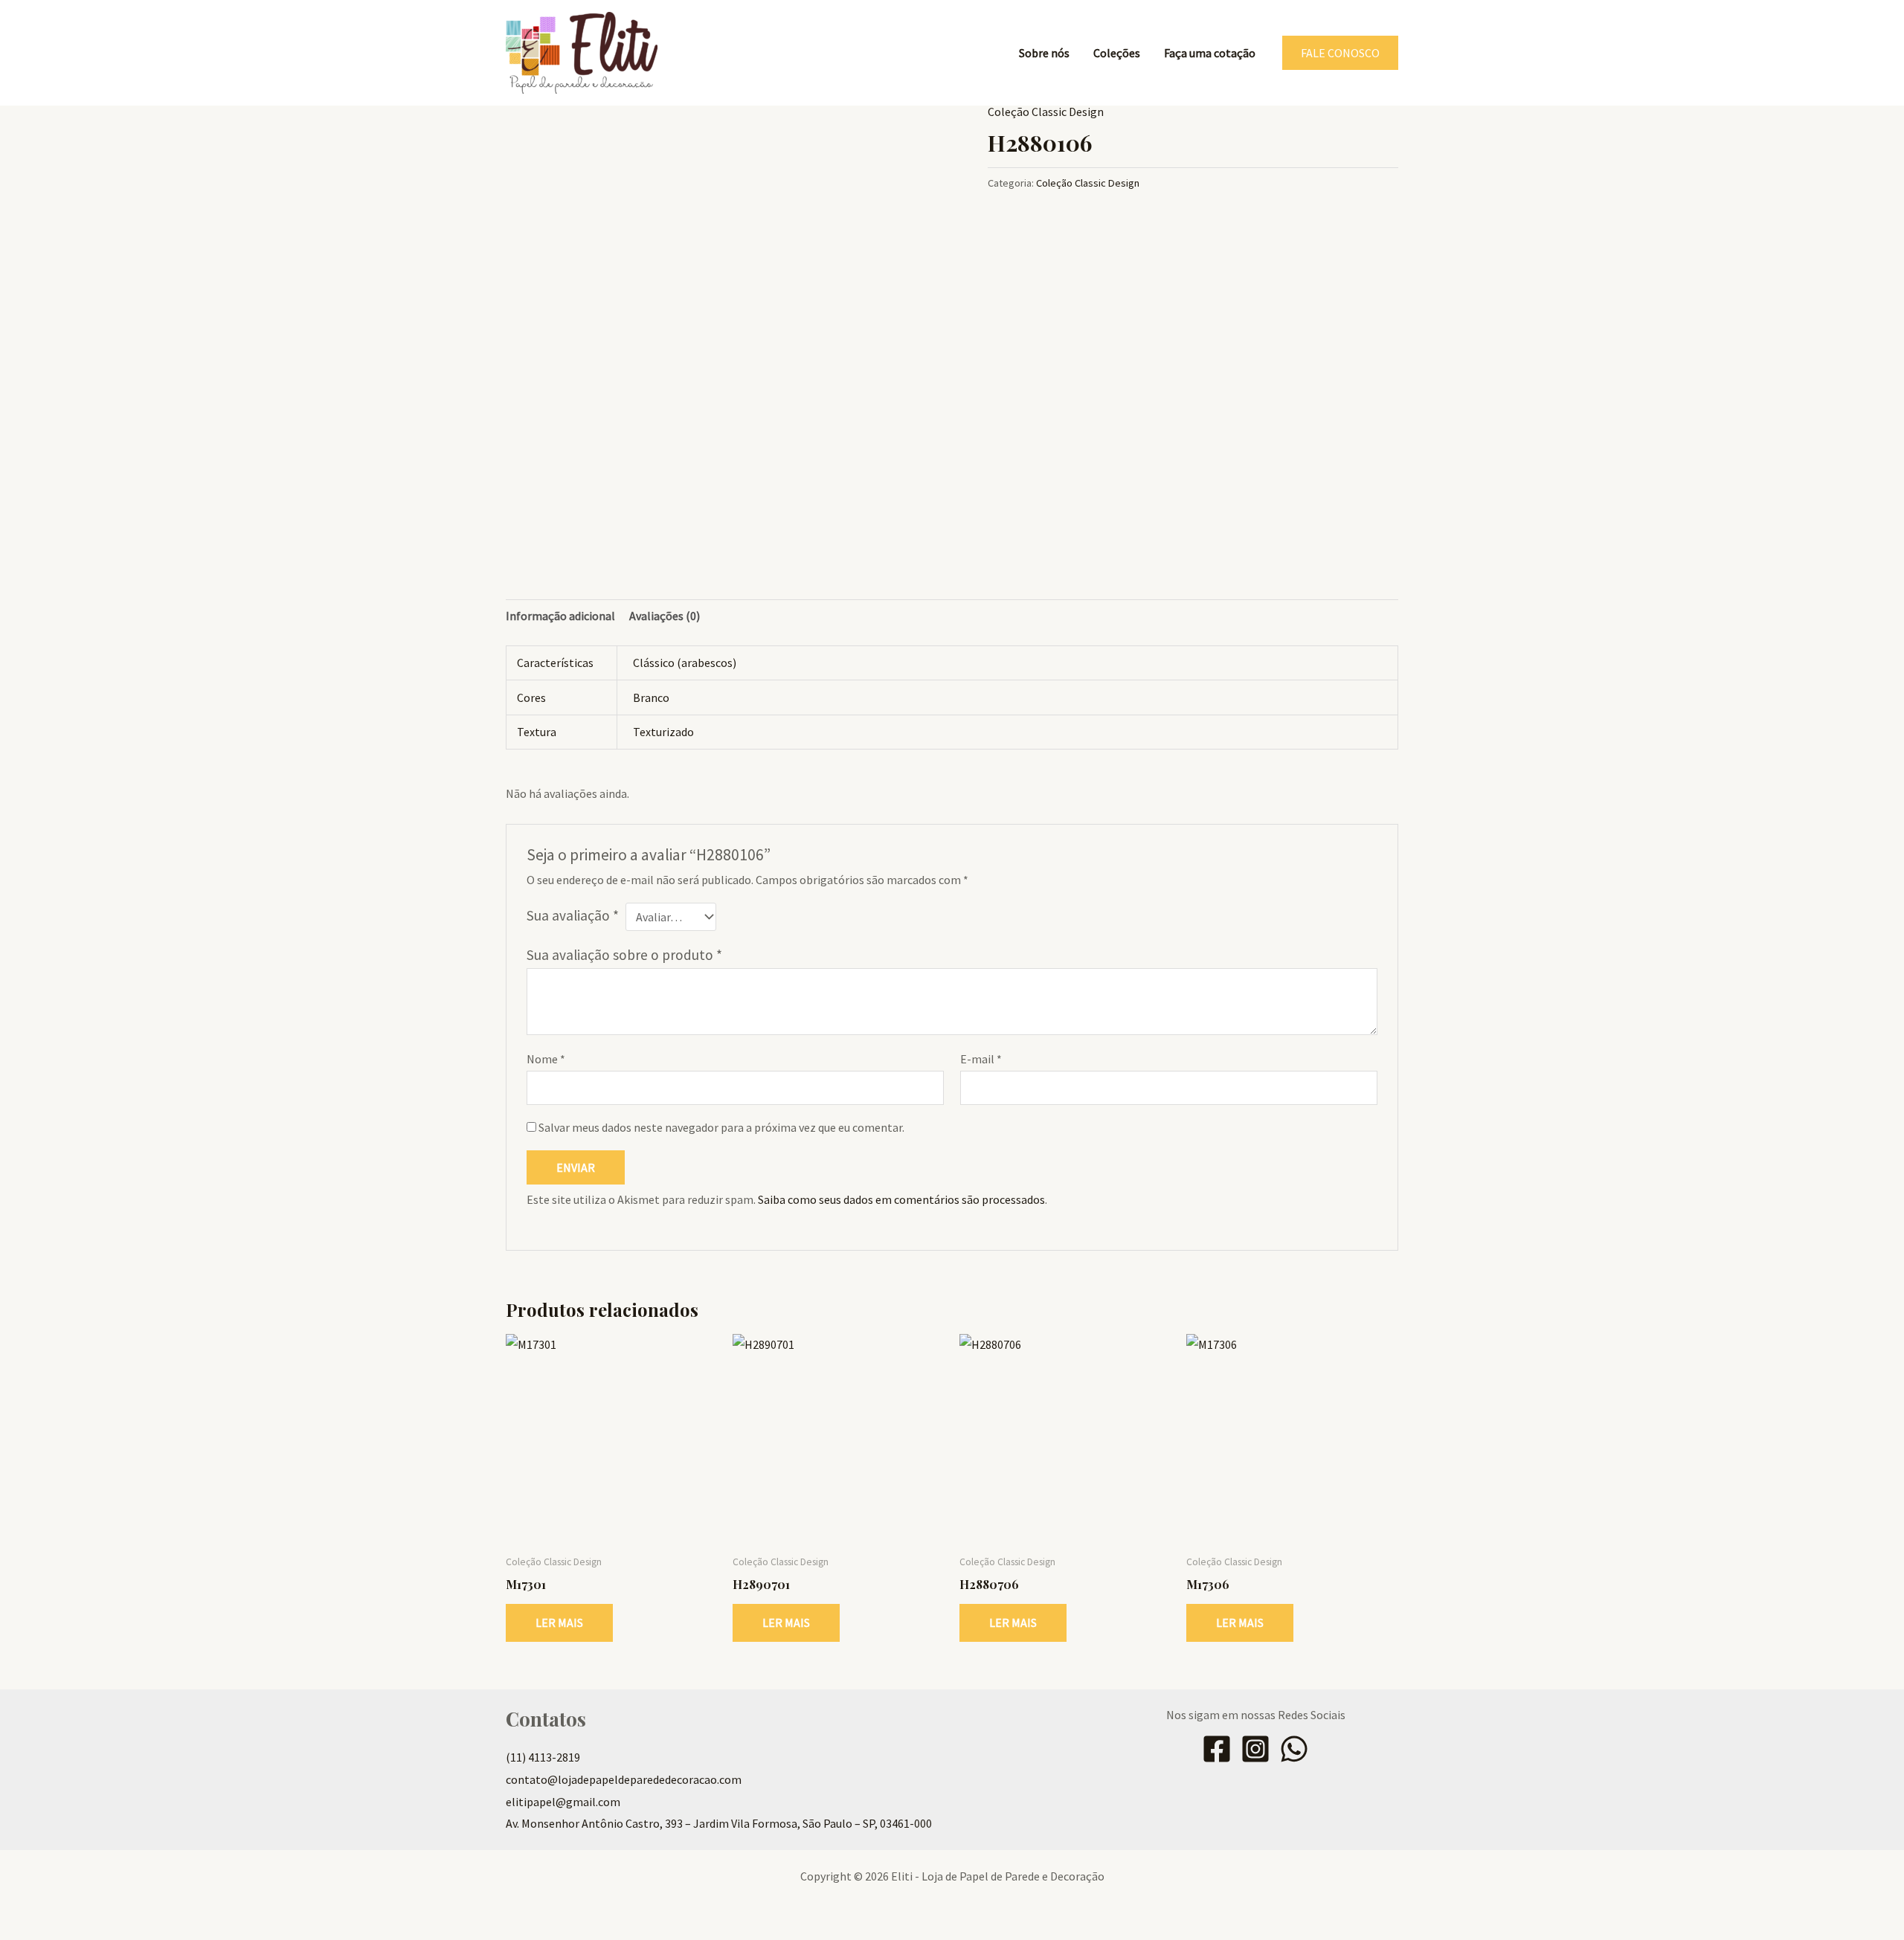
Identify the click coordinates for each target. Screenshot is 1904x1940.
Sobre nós (1044, 53)
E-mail (981, 1059)
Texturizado (663, 732)
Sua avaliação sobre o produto (624, 955)
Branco (651, 697)
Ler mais (559, 1622)
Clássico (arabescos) (685, 663)
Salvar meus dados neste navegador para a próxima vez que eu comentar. (721, 1127)
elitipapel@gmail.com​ (563, 1802)
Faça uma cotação (1210, 53)
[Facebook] (1217, 1749)
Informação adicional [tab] (560, 616)
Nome (546, 1059)
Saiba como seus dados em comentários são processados (901, 1199)
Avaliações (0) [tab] (665, 616)
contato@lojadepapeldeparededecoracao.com (624, 1779)
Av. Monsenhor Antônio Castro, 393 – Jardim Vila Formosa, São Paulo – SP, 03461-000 (719, 1823)
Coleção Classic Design (1046, 112)
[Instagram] (1255, 1749)
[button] (1340, 53)
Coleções (1117, 53)
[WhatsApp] (1294, 1749)
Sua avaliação (573, 915)
